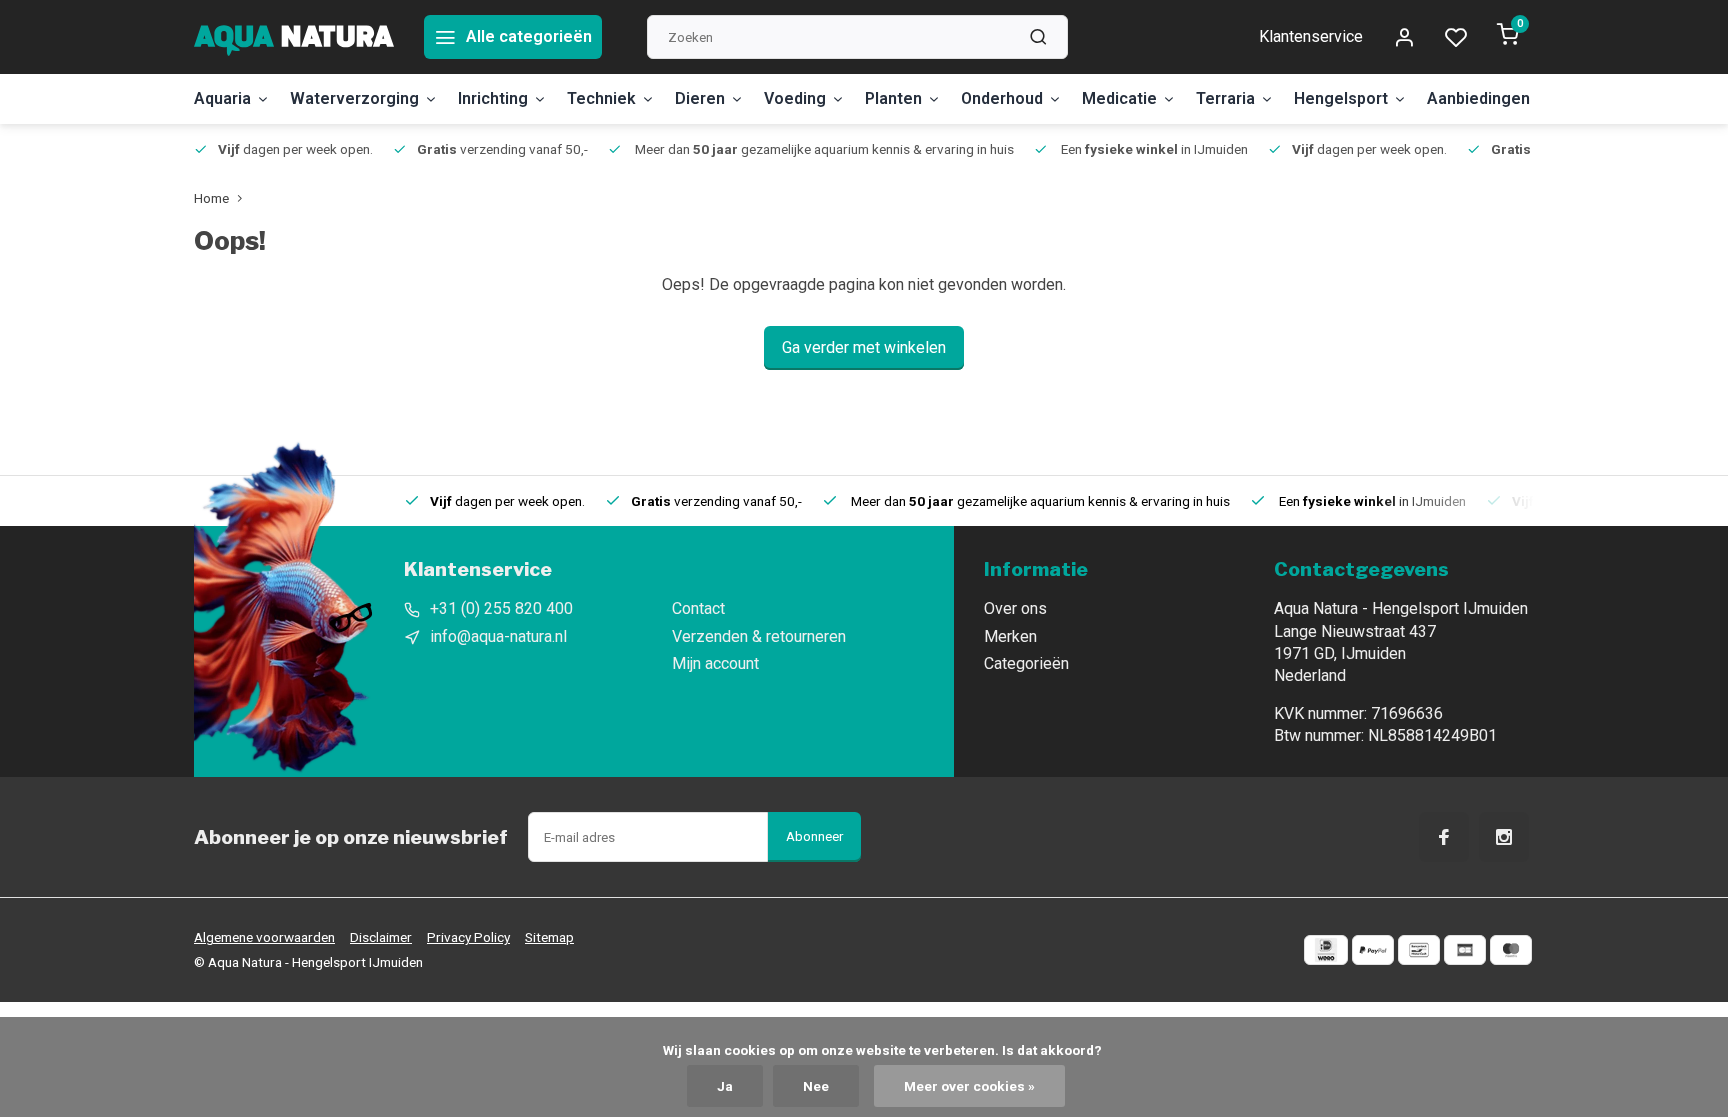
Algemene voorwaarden (264, 937)
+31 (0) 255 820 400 (501, 608)
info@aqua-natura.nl (498, 636)
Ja (725, 1086)
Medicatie (1119, 98)
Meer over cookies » (969, 1086)
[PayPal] (1373, 950)
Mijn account (715, 663)
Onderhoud (1002, 98)
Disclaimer (381, 937)
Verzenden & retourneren (759, 636)
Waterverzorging (354, 98)
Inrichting (493, 98)
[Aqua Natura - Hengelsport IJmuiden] (294, 37)
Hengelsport (1341, 98)
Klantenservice (1311, 36)
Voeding (795, 98)
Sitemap (549, 937)
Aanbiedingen (1478, 98)
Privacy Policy (468, 937)
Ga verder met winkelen (864, 347)
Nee (816, 1086)
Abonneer (814, 836)
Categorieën (1026, 663)
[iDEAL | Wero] (1326, 950)
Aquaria (222, 98)
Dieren (700, 98)
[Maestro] (1511, 950)
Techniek (601, 98)
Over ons (1015, 608)
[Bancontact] (1419, 950)
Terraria (1225, 98)
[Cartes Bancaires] (1465, 950)
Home (211, 198)
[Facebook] (1444, 837)
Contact (698, 608)
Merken (1010, 636)
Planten (893, 98)
